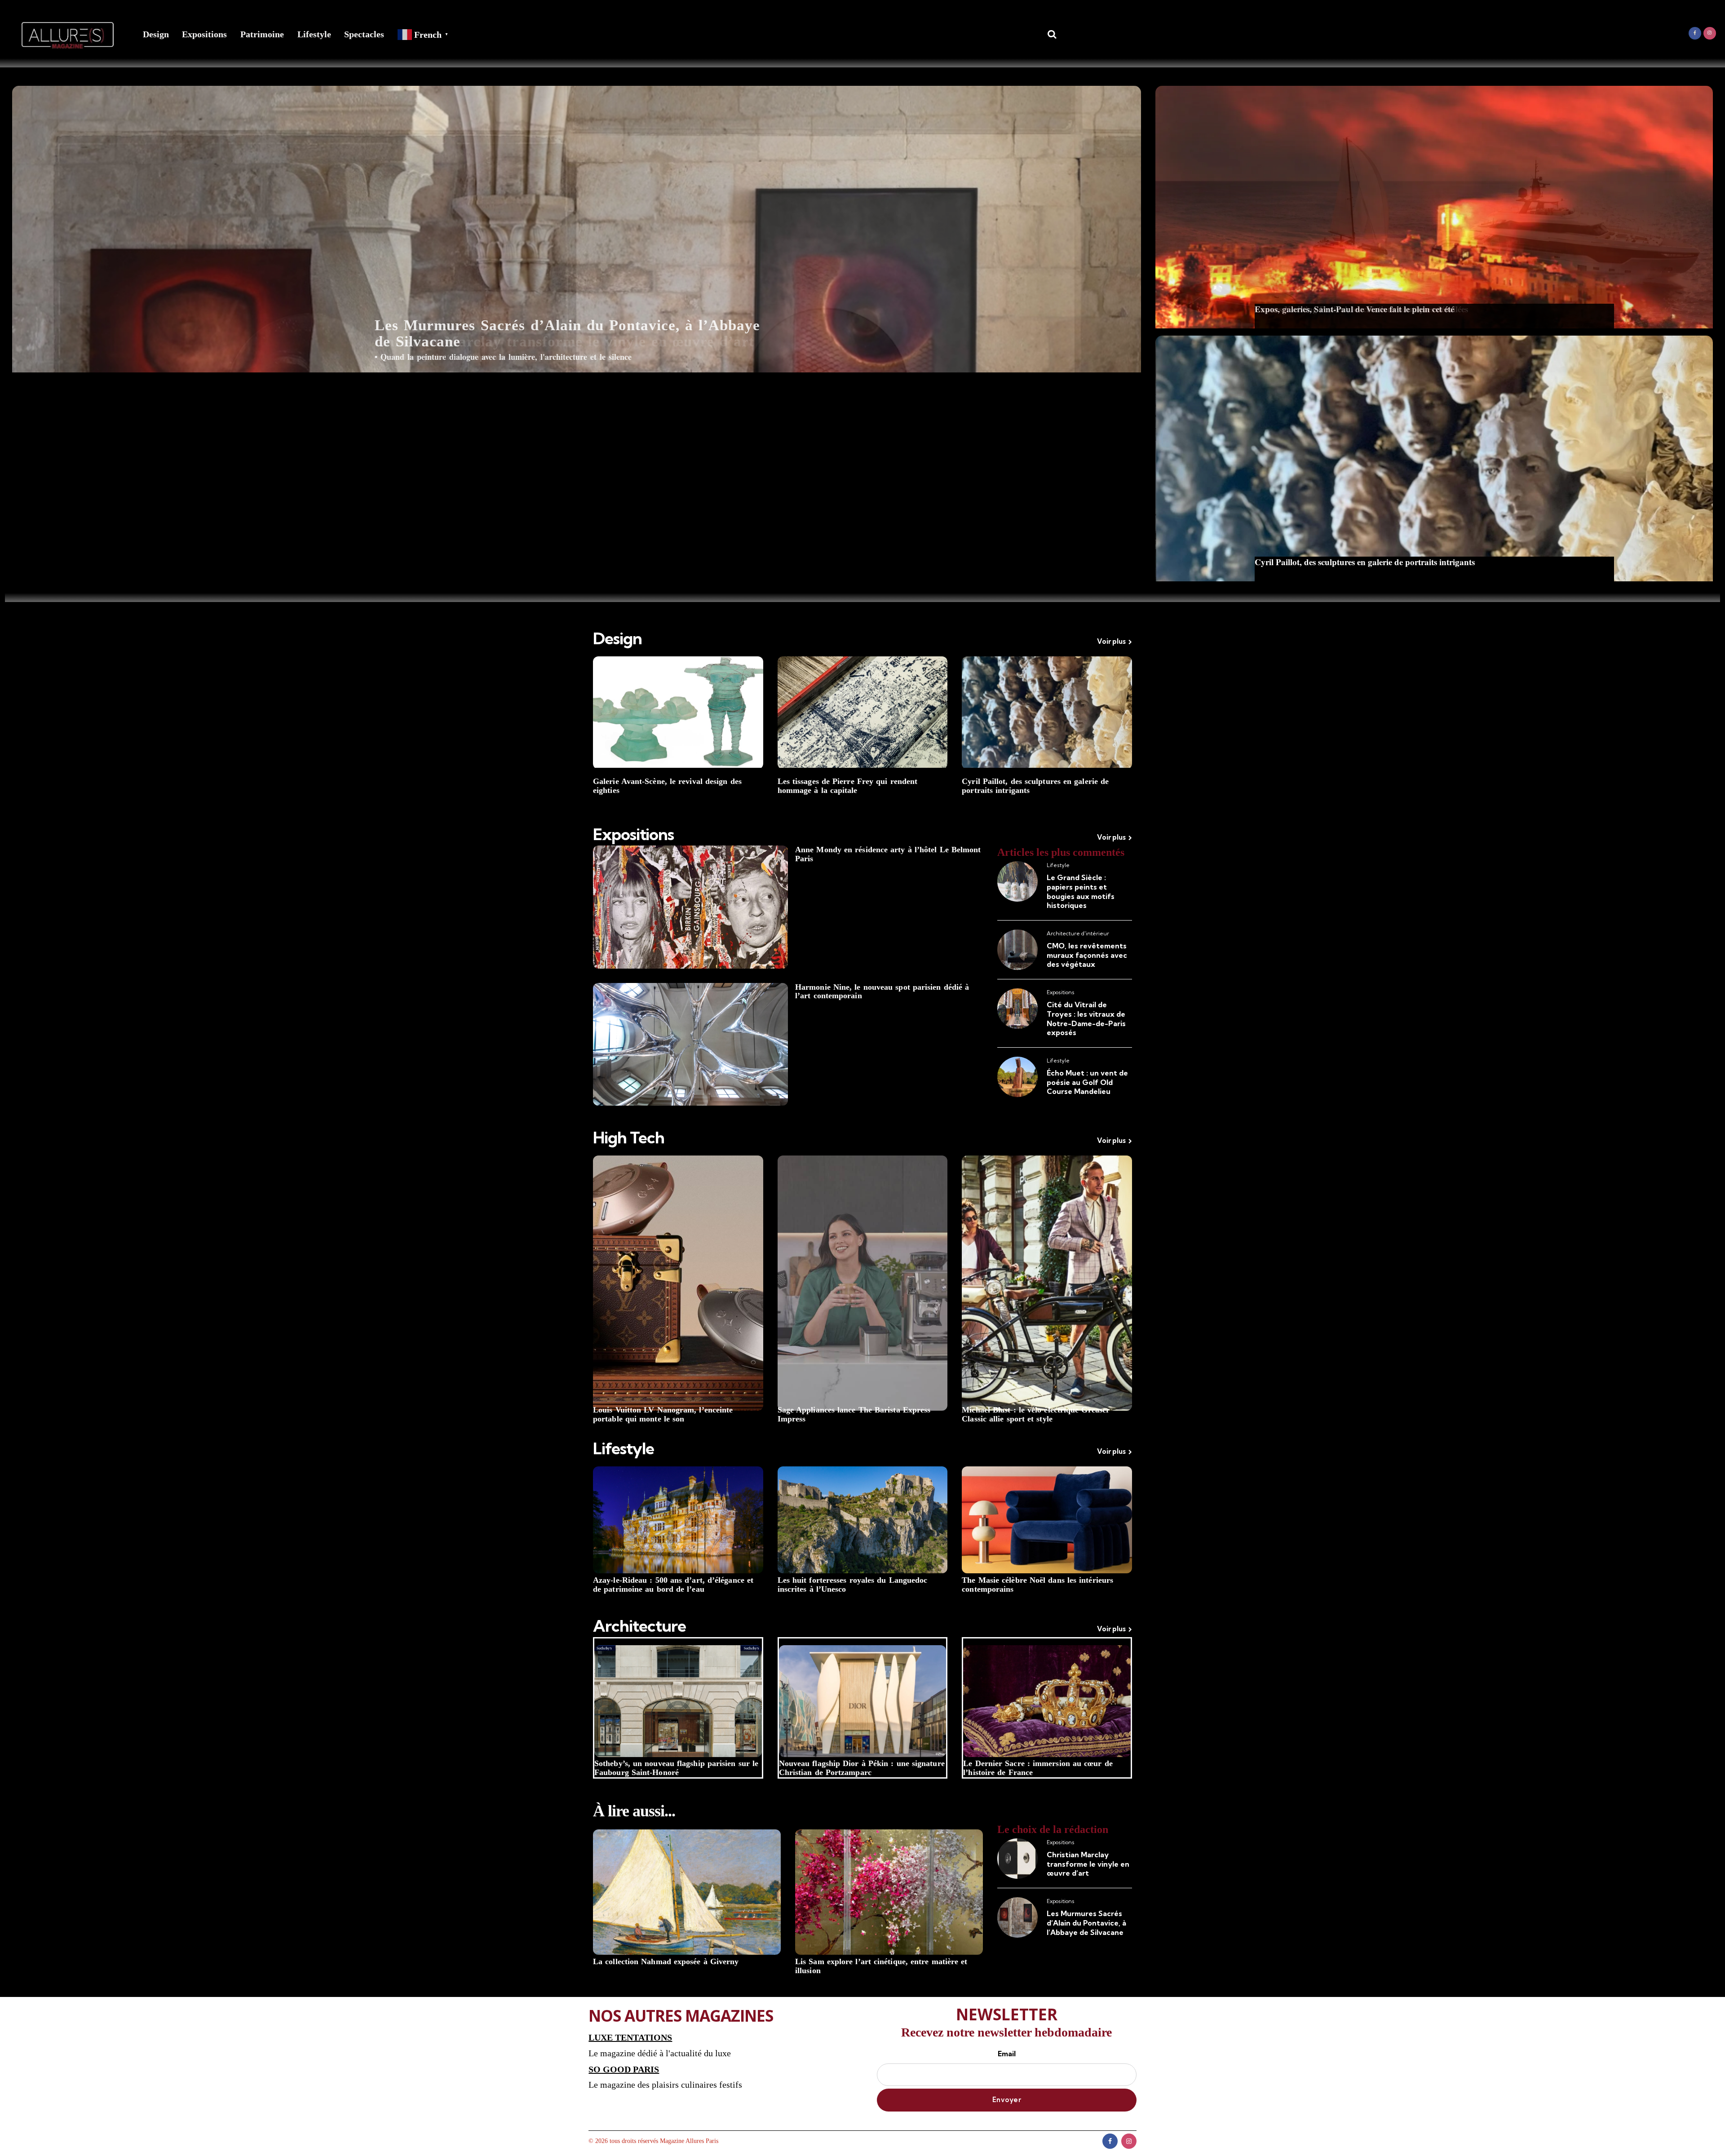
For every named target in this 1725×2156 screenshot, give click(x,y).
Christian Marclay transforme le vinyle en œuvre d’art (1088, 1864)
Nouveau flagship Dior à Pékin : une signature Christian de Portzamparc (862, 1768)
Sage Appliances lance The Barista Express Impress (854, 1414)
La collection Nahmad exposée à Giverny (666, 1962)
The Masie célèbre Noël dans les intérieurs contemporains (1037, 1585)
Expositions (204, 34)
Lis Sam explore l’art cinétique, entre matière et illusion (881, 1966)
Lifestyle (314, 34)
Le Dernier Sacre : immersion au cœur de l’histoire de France (1038, 1768)
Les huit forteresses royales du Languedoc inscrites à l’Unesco (853, 1585)
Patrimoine (262, 34)
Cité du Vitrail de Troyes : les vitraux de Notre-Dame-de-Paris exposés (1086, 1018)
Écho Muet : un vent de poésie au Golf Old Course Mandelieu (1087, 1082)
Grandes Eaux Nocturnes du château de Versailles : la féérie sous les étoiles (1391, 562)
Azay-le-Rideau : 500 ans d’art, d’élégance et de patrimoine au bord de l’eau (673, 1585)
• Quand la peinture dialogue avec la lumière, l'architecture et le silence (503, 357)
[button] (577, 229)
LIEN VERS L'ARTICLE (577, 312)
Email (1007, 2054)
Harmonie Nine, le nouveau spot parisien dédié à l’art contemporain (882, 992)
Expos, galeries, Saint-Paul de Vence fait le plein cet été (1354, 309)
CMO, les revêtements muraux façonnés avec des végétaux (1087, 955)
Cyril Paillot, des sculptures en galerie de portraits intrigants (1035, 786)
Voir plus (1111, 641)
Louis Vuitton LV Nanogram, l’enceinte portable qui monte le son (663, 1414)
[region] (577, 229)
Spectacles (364, 34)
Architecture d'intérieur (1078, 933)
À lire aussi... (634, 1811)
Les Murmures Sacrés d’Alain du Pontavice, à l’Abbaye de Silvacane (567, 333)
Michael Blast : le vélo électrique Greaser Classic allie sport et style (1036, 1414)
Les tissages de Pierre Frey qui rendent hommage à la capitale (848, 786)
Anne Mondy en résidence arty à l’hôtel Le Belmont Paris (888, 854)
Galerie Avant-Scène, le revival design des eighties (667, 786)
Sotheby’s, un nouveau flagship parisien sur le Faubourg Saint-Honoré (676, 1768)
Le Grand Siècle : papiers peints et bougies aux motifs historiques (1081, 891)
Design (156, 34)
